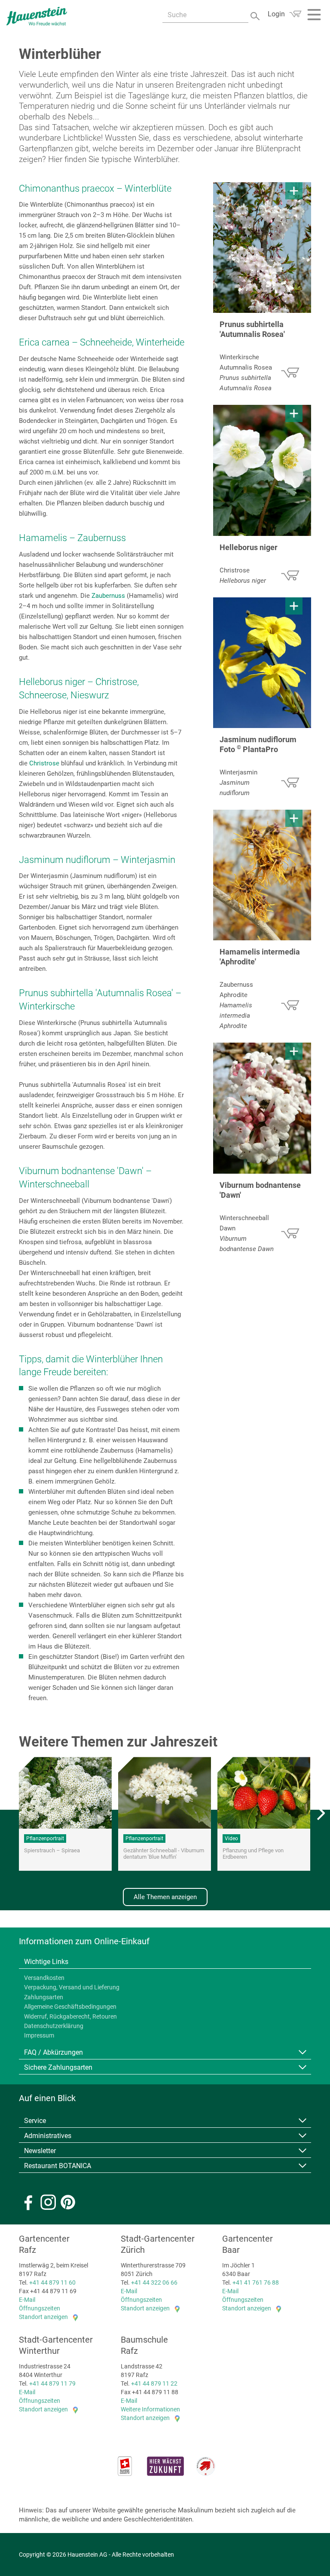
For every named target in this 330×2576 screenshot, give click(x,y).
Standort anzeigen (43, 2317)
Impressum (39, 2035)
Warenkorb (295, 14)
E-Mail (27, 2300)
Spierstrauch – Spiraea (52, 1850)
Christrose (44, 763)
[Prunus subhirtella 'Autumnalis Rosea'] (262, 248)
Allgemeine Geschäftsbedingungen (70, 2007)
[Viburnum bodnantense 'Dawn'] (262, 1108)
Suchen (256, 15)
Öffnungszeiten (40, 2308)
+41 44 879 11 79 (52, 2383)
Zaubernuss (108, 596)
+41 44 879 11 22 (154, 2383)
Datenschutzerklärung (54, 2026)
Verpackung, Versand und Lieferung (72, 1987)
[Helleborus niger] (262, 470)
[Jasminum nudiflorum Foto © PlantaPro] (262, 663)
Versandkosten (44, 1978)
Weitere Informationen (150, 2409)
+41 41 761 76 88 (256, 2282)
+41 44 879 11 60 (52, 2282)
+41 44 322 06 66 (154, 2282)
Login (276, 14)
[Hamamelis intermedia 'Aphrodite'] (262, 875)
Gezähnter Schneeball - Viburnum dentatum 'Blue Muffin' (164, 1854)
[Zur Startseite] (37, 16)
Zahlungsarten (44, 1997)
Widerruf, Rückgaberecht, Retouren (70, 2016)
